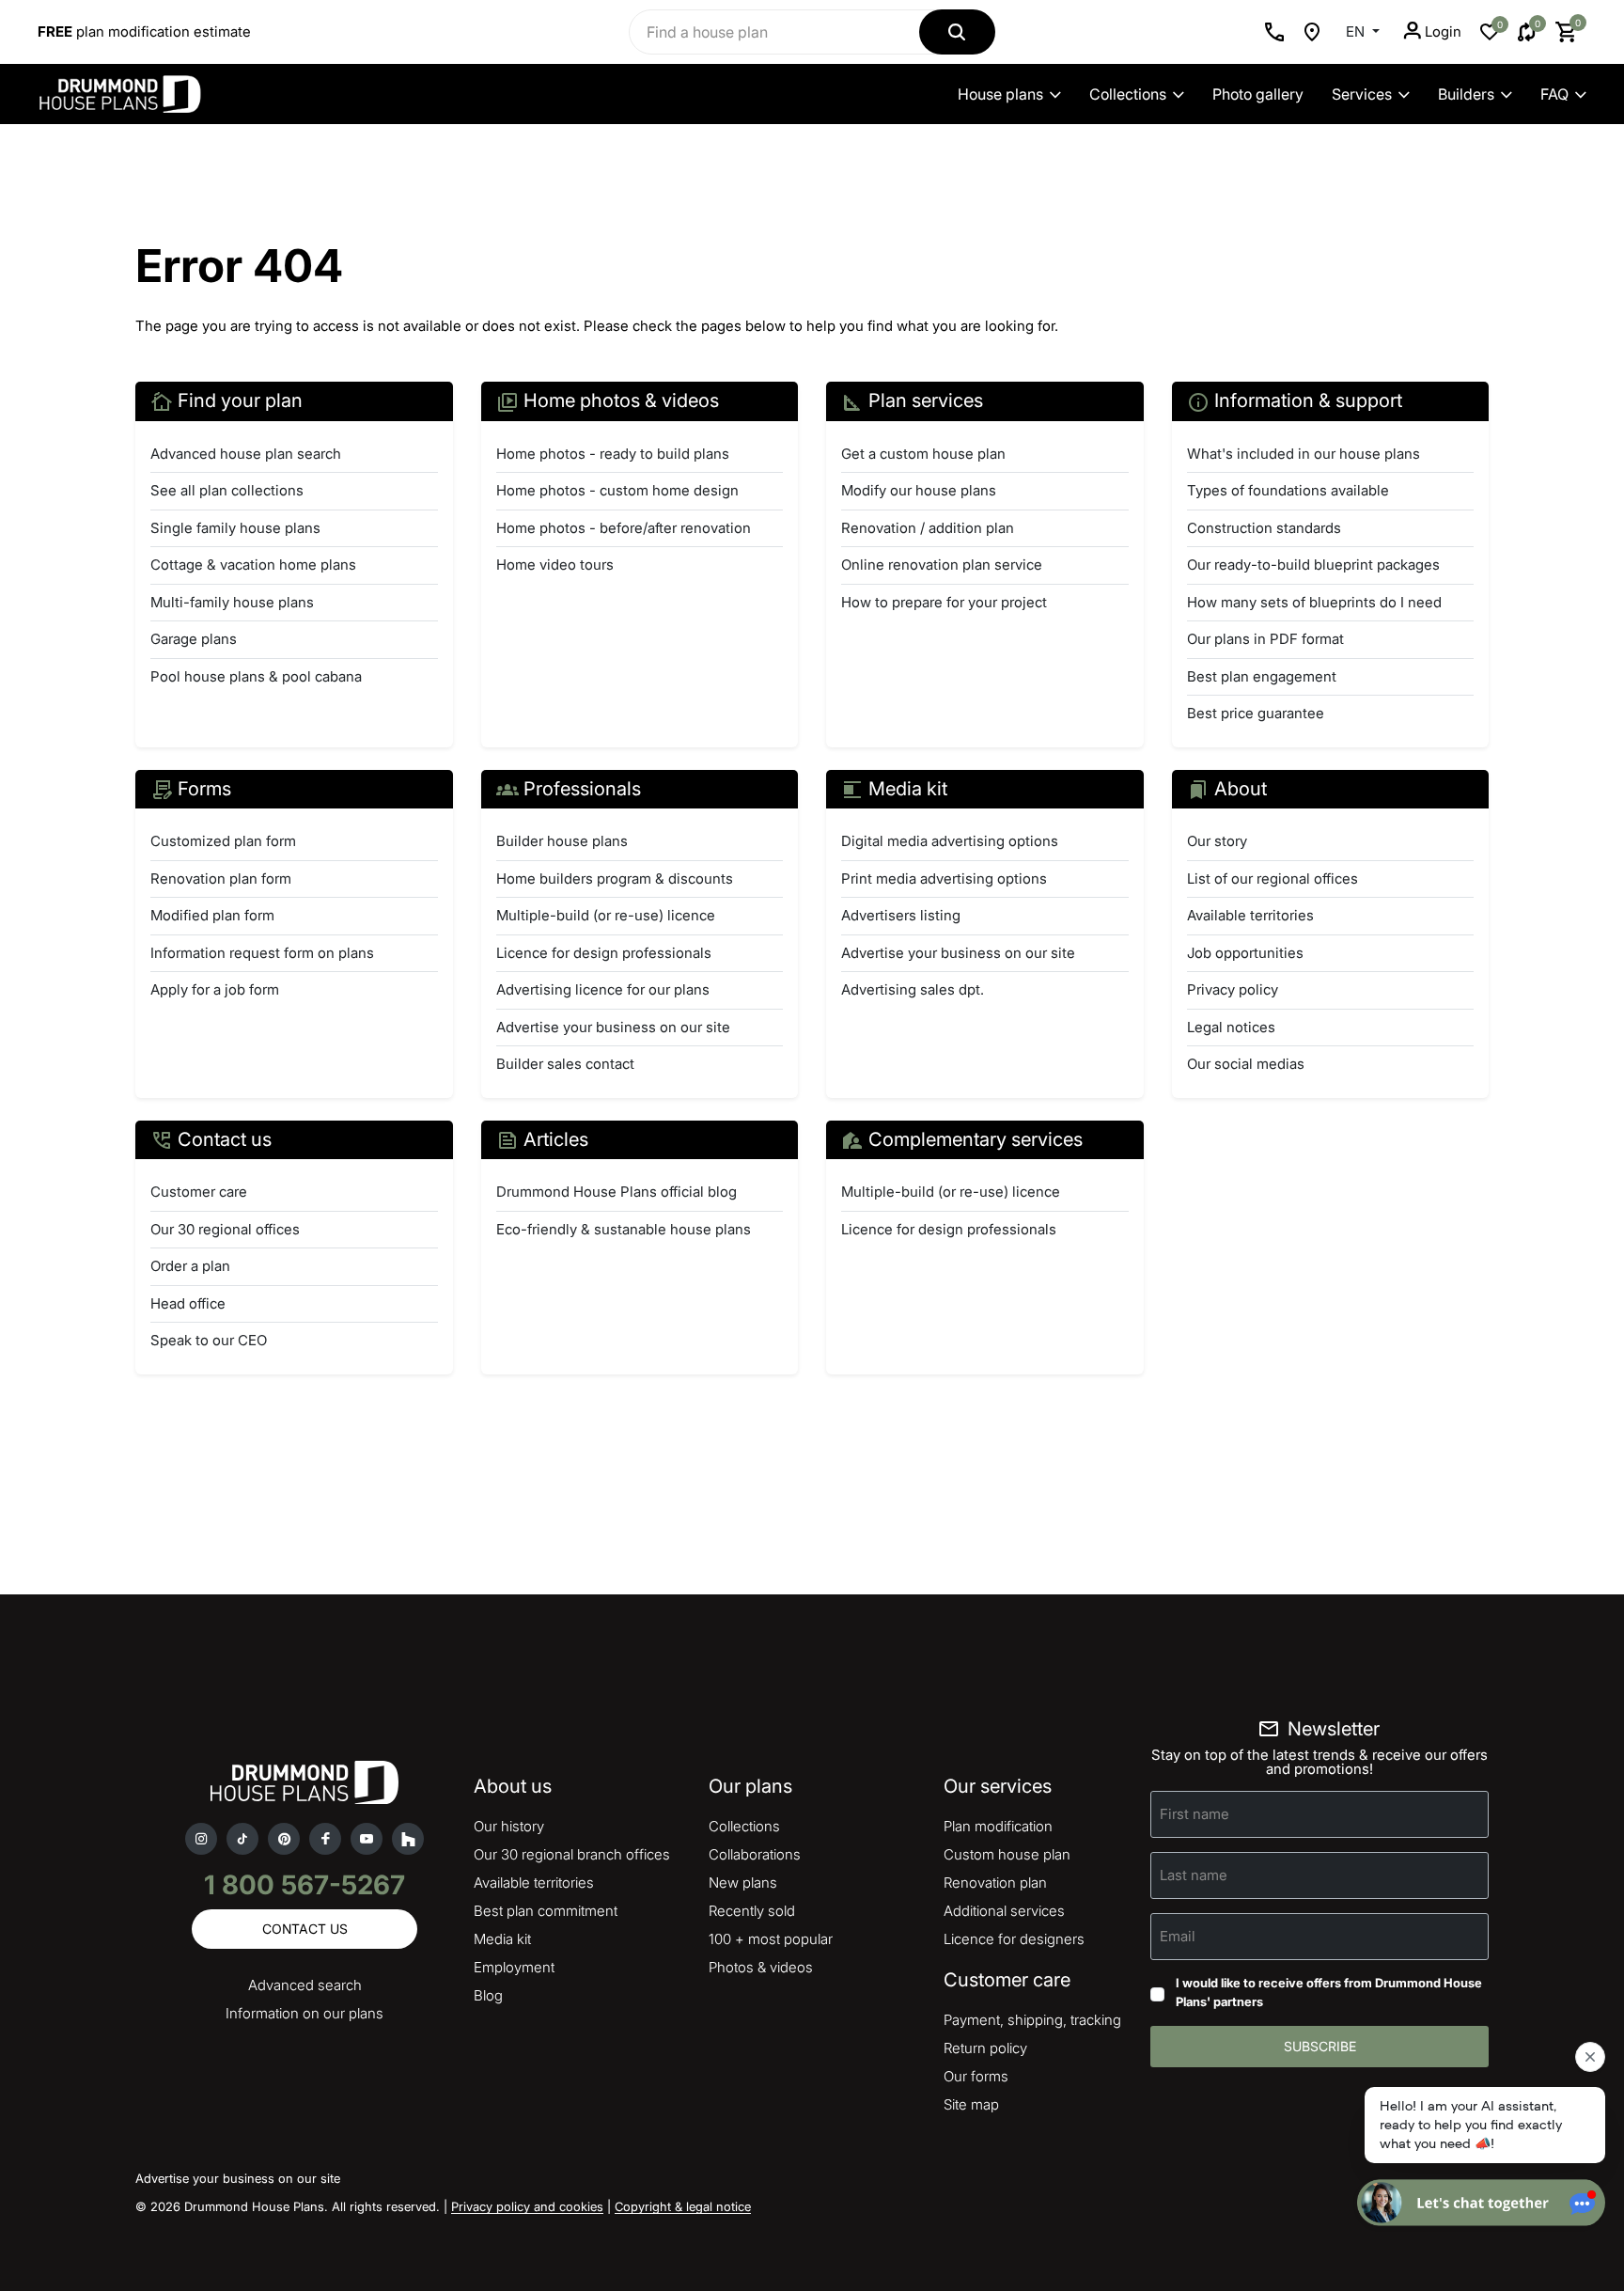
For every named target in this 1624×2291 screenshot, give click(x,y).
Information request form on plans (262, 953)
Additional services (1004, 1911)
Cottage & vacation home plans (253, 565)
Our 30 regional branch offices (572, 1854)
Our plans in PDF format (1265, 639)
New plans (743, 1883)
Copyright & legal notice (683, 2206)
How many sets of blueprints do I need (1314, 602)
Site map (971, 2104)
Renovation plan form (221, 879)
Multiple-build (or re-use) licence (606, 915)
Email (1178, 1936)
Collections (1128, 94)
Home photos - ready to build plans (613, 454)
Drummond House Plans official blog (617, 1192)
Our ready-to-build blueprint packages (1313, 565)
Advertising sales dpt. (913, 989)
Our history (509, 1826)
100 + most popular (771, 1939)
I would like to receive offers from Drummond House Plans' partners (1329, 1992)
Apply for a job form (215, 989)
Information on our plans (304, 2013)
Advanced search (305, 1985)
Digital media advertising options (950, 841)
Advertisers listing (901, 915)
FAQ (1554, 94)
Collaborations (755, 1854)
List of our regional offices (1273, 879)
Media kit (502, 1939)
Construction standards (1264, 528)
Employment (514, 1967)
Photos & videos (761, 1967)
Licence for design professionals (604, 953)
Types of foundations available (1288, 490)
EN (1357, 31)
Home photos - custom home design (617, 490)
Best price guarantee (1256, 713)
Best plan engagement (1262, 676)
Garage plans (194, 639)
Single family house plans (235, 528)
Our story (1217, 841)
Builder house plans (562, 841)
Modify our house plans (919, 490)
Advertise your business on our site (613, 1027)
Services (1362, 94)
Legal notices (1231, 1027)
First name (1195, 1814)
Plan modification (998, 1826)
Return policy (985, 2048)
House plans (1000, 94)
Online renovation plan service (942, 565)
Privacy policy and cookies (527, 2206)
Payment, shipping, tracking (1032, 2020)
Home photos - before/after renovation (624, 528)
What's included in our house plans (1304, 454)
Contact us (305, 1929)
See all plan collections (227, 490)
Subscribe (1320, 2046)
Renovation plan (995, 1883)
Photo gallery (1258, 94)
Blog (488, 1995)
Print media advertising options (944, 879)
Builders (1466, 94)
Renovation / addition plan (928, 528)
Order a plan (190, 1266)
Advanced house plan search (246, 454)
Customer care (199, 1192)
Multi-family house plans (232, 602)
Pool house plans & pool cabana (256, 676)
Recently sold (752, 1911)
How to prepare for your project (944, 602)
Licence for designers (1014, 1939)
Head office (188, 1303)
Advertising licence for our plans (603, 989)
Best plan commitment (546, 1911)
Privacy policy (1233, 989)
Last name (1194, 1875)
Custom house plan (1007, 1854)
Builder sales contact (565, 1064)
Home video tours (555, 565)
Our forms (976, 2076)
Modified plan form (212, 915)
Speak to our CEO (209, 1340)
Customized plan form (223, 841)
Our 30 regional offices (225, 1229)
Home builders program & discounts (615, 879)
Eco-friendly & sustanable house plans (624, 1229)
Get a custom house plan (923, 454)
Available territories (1250, 915)
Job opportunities (1245, 953)
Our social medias (1246, 1064)
